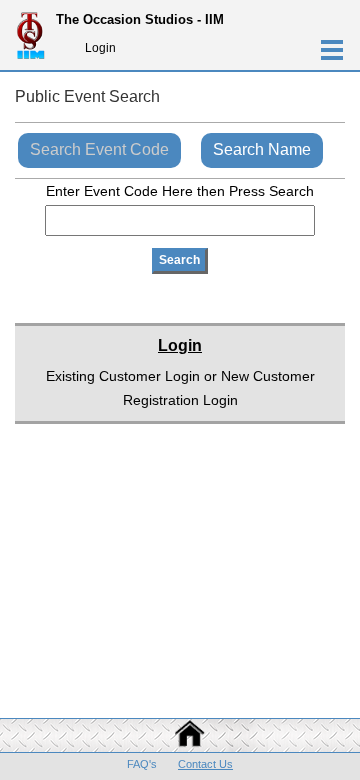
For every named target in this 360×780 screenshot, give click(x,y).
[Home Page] (180, 744)
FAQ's (142, 764)
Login (100, 48)
